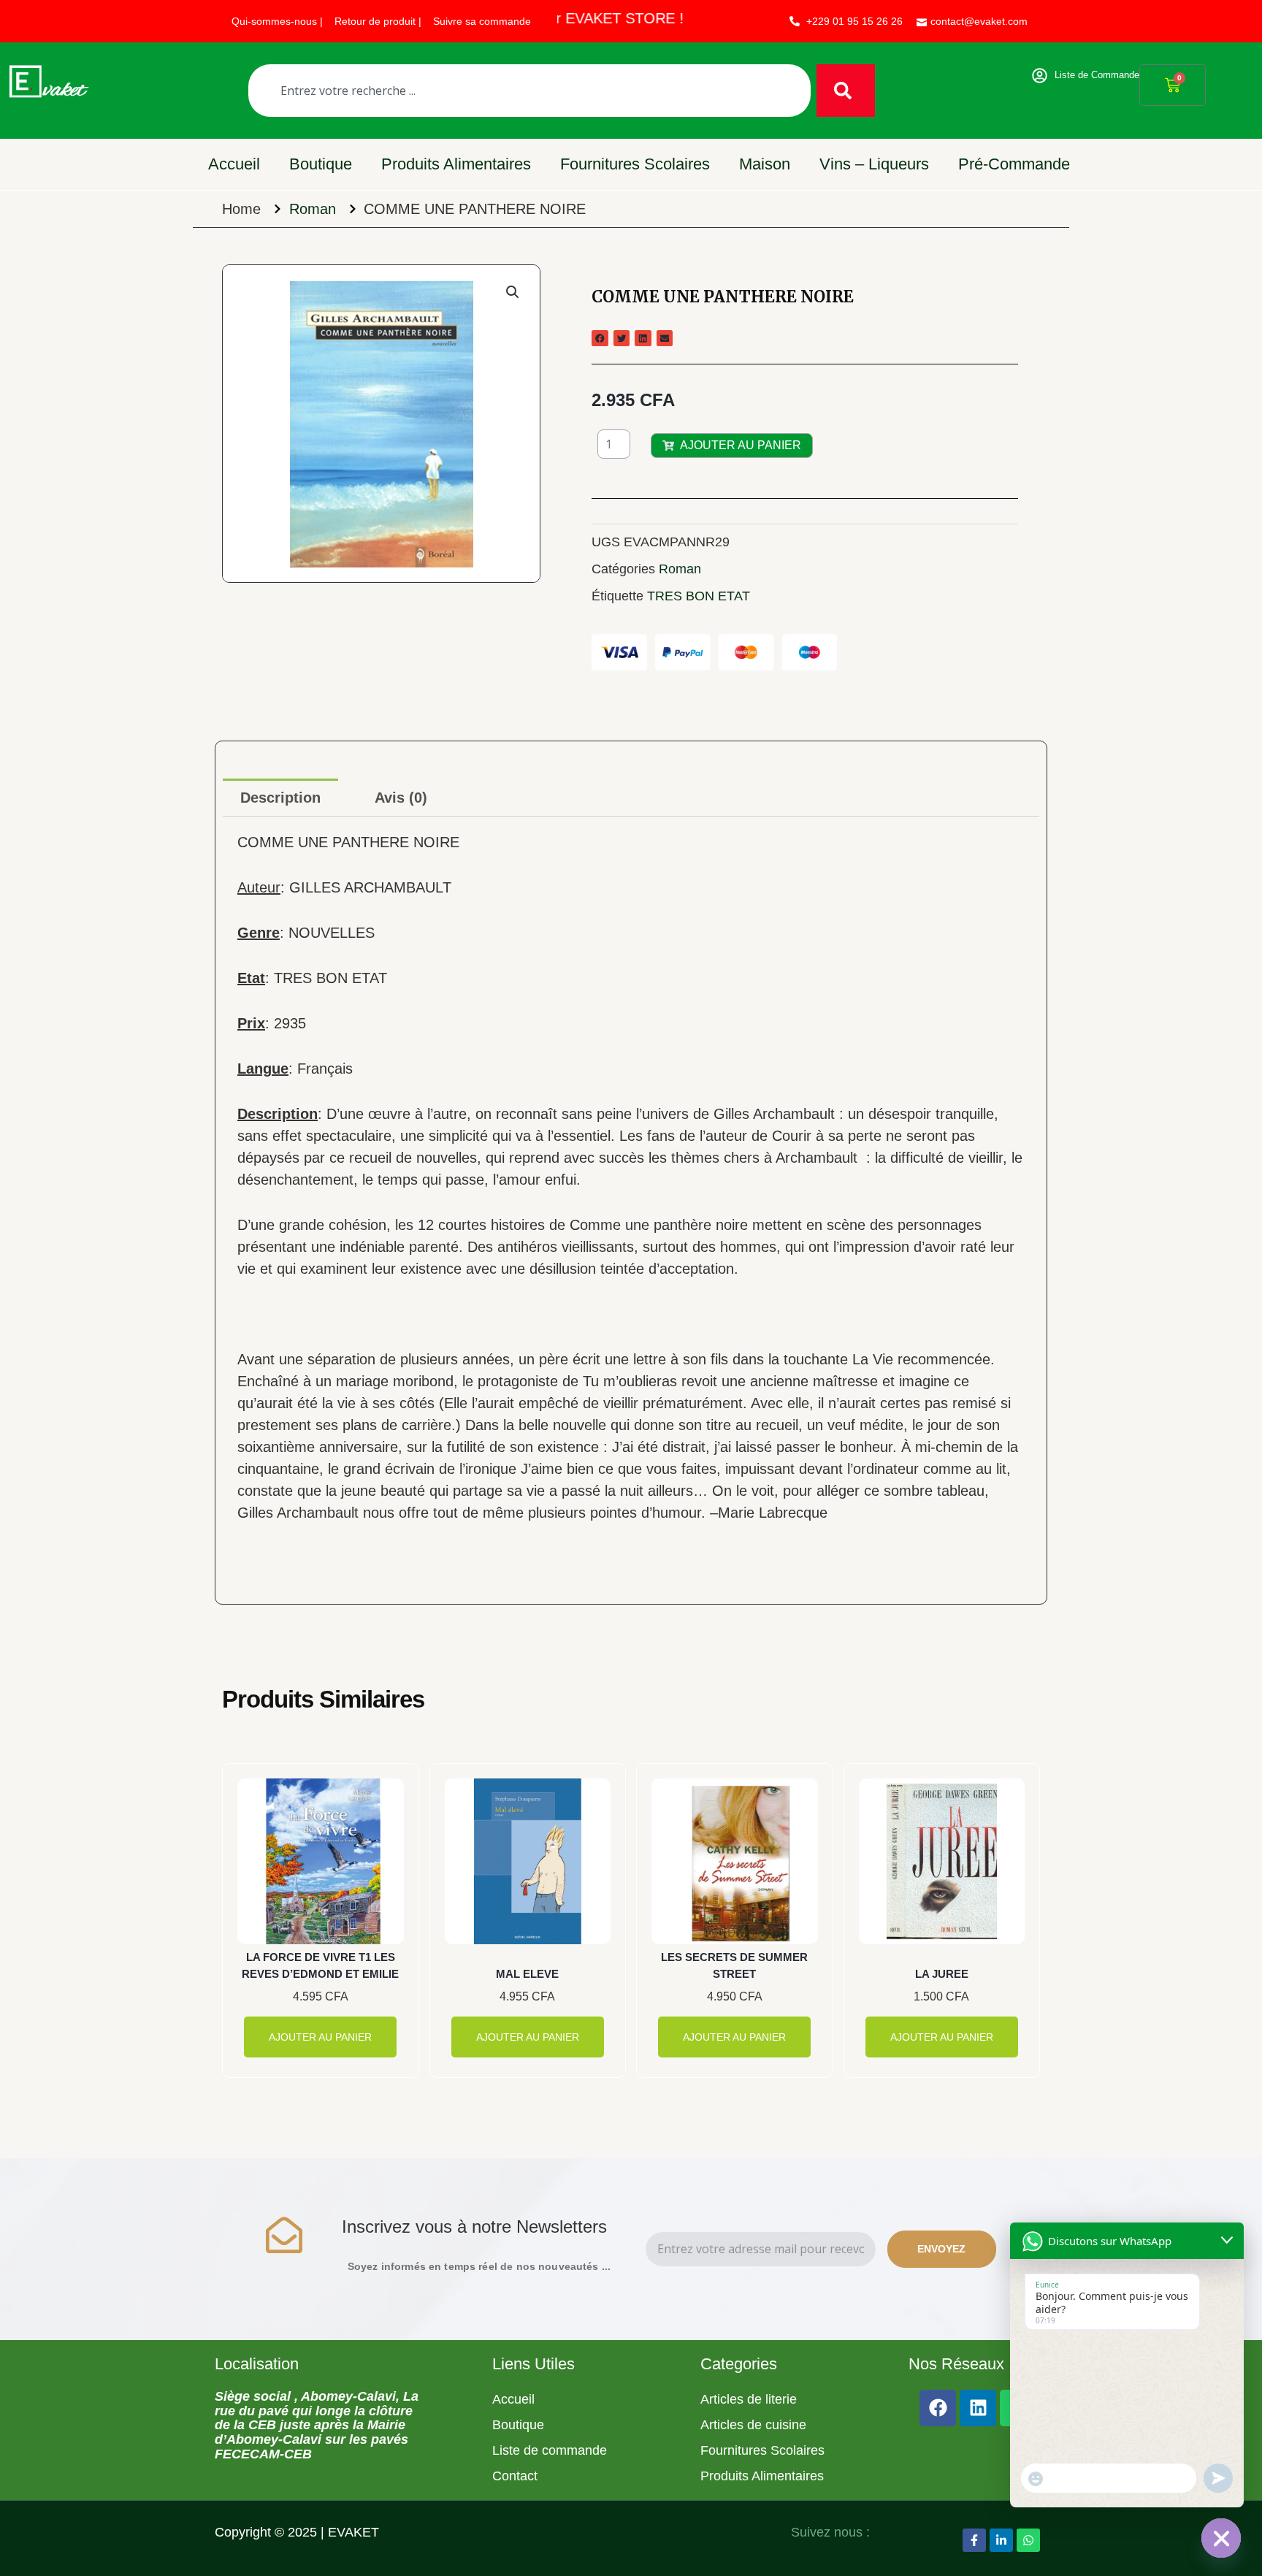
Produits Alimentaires (456, 164)
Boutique (321, 164)
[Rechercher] (846, 91)
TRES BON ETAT (699, 596)
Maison (765, 164)
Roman (313, 209)
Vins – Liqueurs (874, 164)
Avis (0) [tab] (401, 798)
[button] (513, 292)
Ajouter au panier (741, 445)
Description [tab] (280, 798)
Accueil (234, 164)
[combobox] (529, 91)
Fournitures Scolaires (635, 164)
